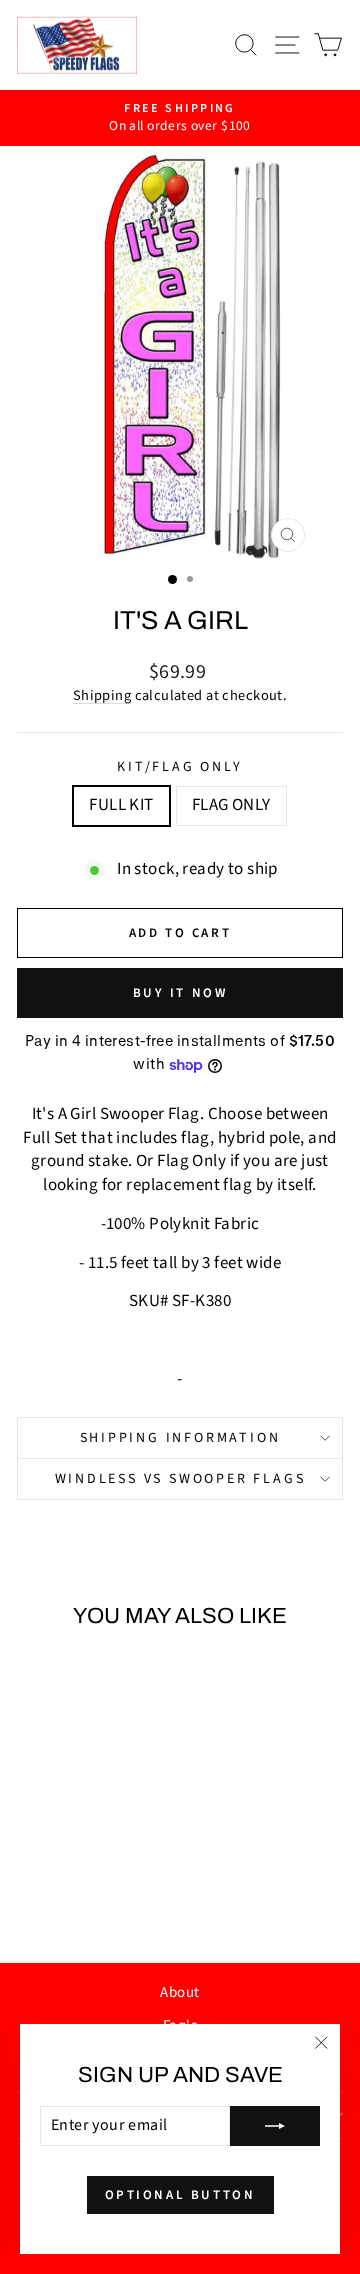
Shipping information (180, 1438)
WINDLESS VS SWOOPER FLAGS (180, 1479)
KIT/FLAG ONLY (179, 767)
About (179, 1992)
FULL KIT (121, 805)
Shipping (102, 695)
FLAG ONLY (231, 805)
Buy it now (180, 993)
